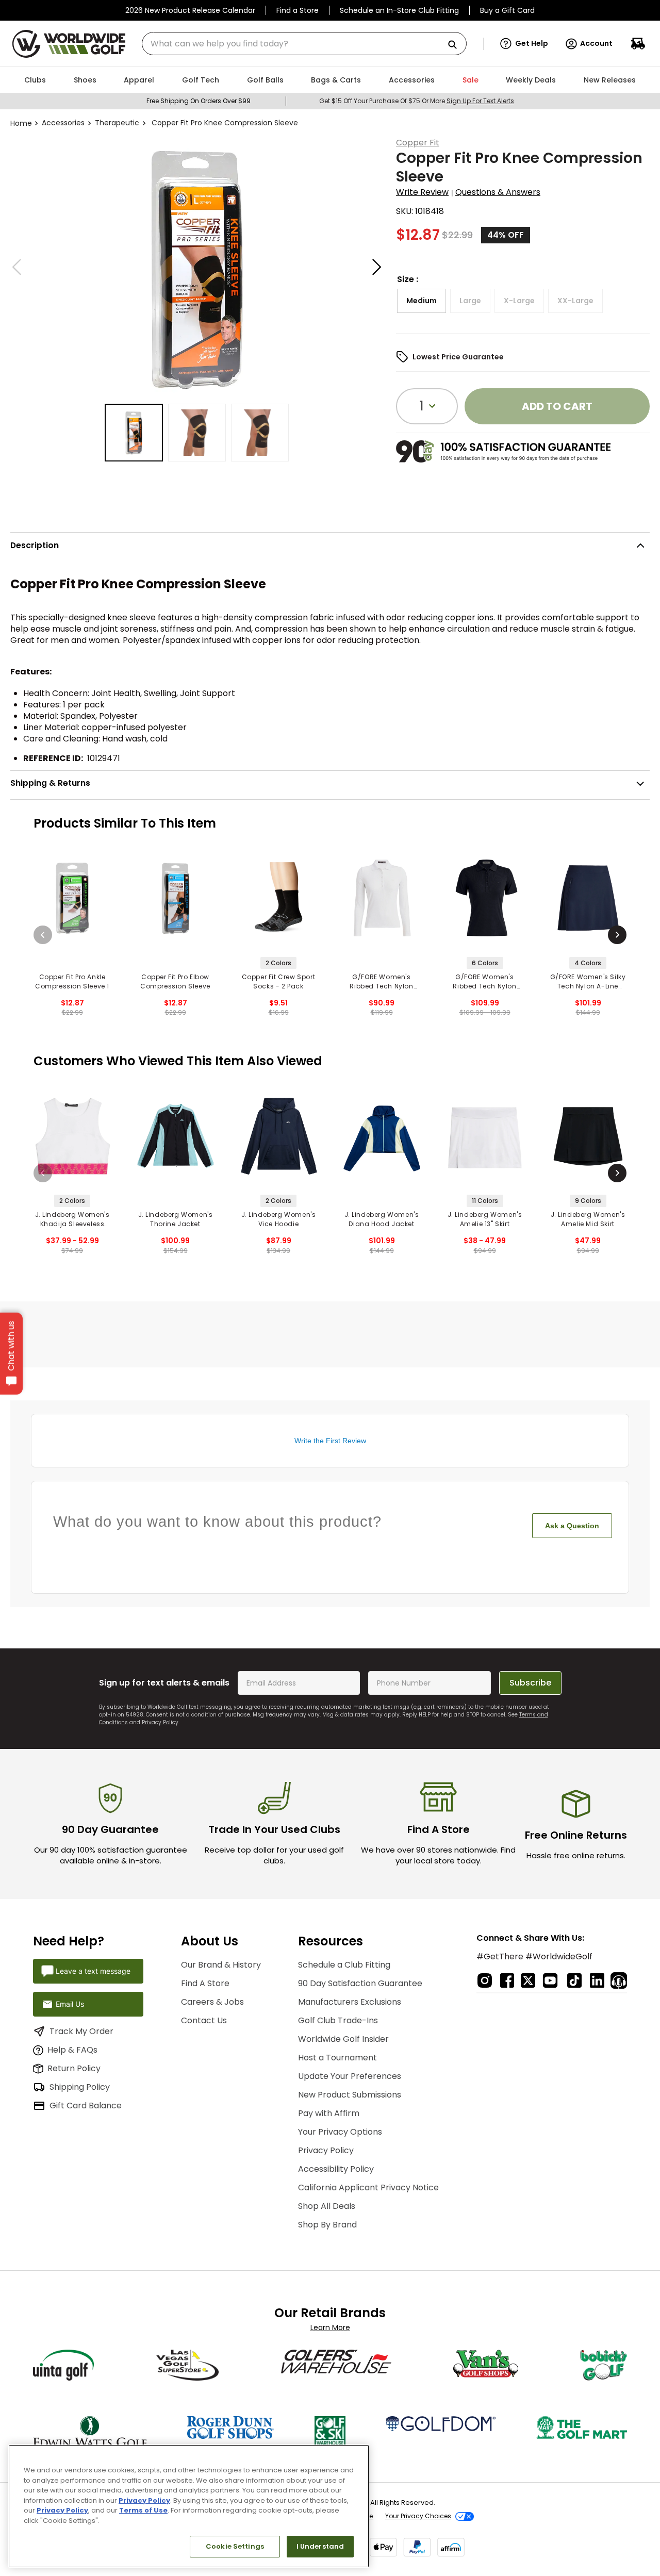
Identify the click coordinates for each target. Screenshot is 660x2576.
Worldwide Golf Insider (343, 2039)
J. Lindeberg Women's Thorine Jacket (176, 1219)
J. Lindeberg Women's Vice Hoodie (279, 1219)
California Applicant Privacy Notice (368, 2187)
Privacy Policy (160, 1722)
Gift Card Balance (86, 2106)
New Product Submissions (350, 2095)
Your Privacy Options (340, 2132)
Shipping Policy (80, 2087)
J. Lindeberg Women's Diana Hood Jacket (382, 1219)
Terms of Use (143, 2510)
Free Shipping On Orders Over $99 (199, 101)
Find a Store (298, 10)
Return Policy (74, 2068)
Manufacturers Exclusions (350, 2002)
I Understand (320, 2546)
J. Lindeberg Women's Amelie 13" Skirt (485, 1219)
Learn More (330, 2327)
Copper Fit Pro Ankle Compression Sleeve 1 (72, 981)
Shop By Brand (327, 2225)
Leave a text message (93, 1971)
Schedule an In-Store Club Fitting (399, 10)
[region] (189, 2506)
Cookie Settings (235, 2546)
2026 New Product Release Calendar (190, 10)
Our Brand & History (221, 1965)
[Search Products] (456, 45)
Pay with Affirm (329, 2113)
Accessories (63, 123)
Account (596, 43)
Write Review (422, 192)
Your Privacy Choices (418, 2516)
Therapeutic (117, 123)
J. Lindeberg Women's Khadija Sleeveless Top (72, 1219)
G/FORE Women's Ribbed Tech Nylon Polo (484, 982)
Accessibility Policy (336, 2169)
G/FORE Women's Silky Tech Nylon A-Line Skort (588, 982)
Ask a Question (572, 1526)
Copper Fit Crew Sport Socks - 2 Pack (279, 981)
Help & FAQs (72, 2050)
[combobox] (304, 44)
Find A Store (205, 1983)
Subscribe (530, 1683)
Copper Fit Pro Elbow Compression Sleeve (175, 981)
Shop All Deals (327, 2206)
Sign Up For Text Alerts (480, 101)
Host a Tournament (337, 2058)
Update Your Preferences (350, 2076)
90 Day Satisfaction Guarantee (360, 1983)
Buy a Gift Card (507, 10)
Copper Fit (418, 143)
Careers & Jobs (212, 2002)
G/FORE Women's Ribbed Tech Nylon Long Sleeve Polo (381, 982)
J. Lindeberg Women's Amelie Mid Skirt (588, 1219)
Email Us (70, 2004)
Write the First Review (330, 1441)
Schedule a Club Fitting (344, 1965)
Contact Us (204, 2020)
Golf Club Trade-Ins (338, 2020)
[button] (524, 44)
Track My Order (81, 2031)
